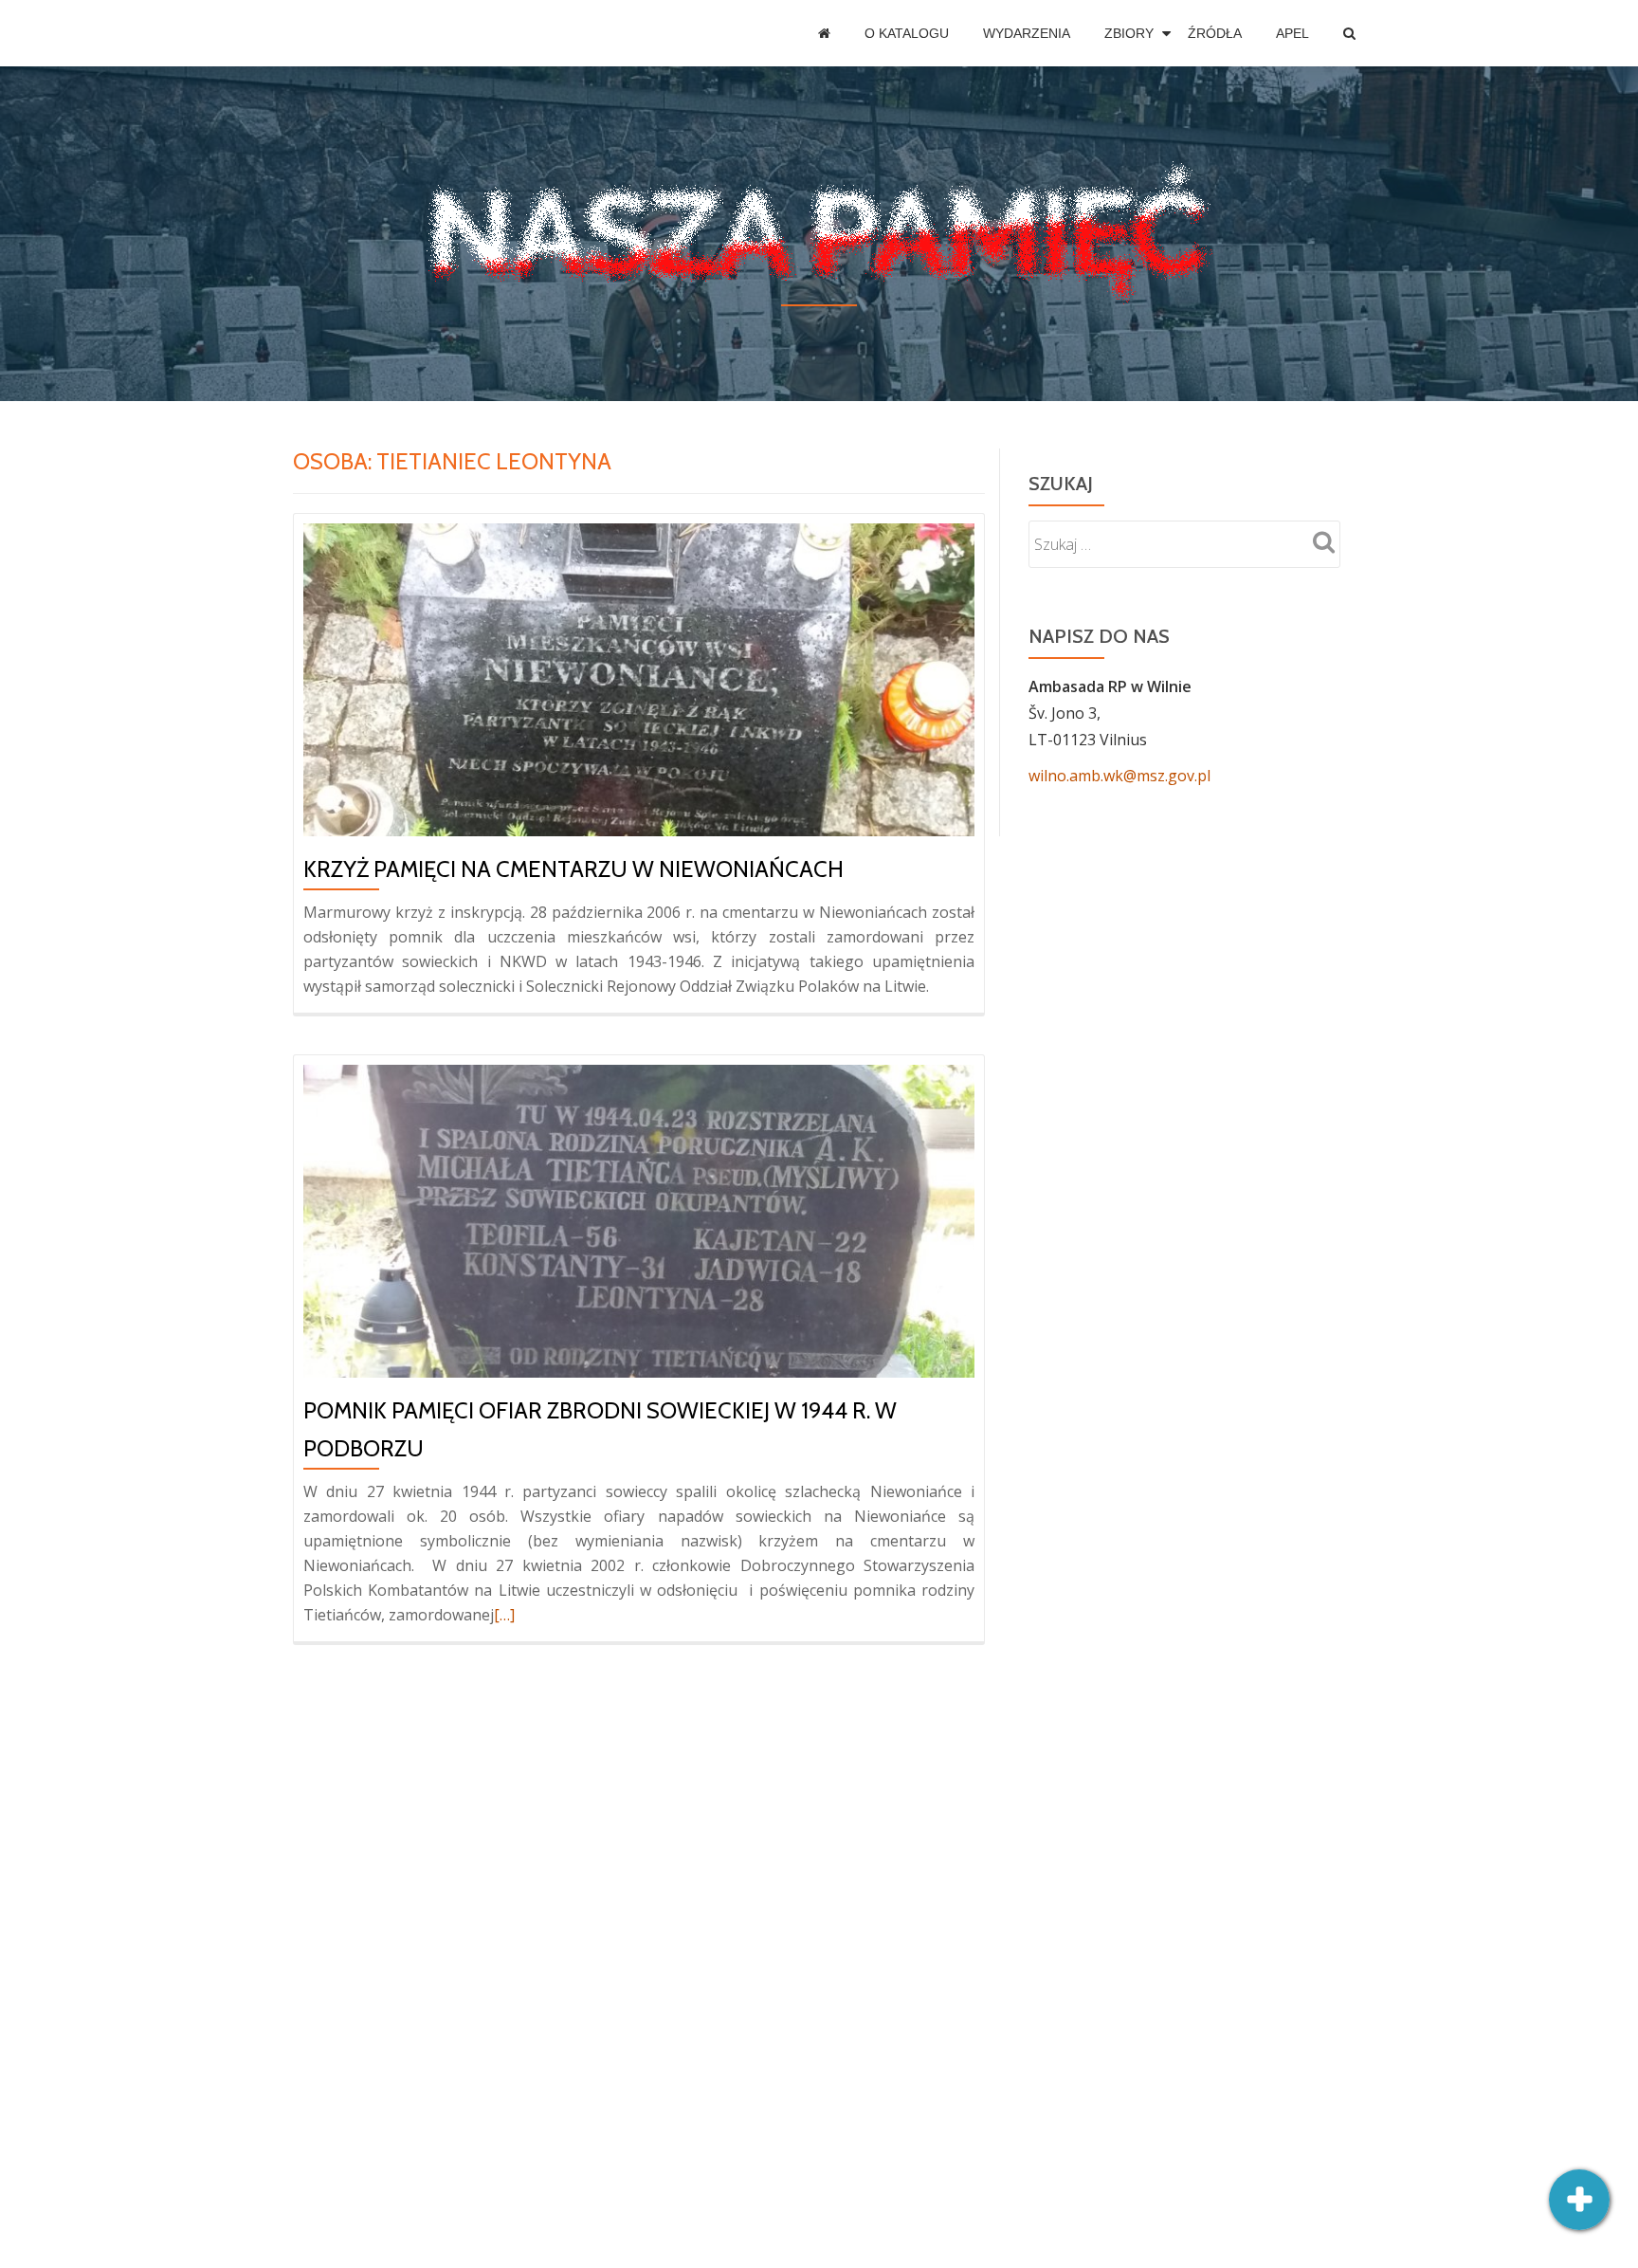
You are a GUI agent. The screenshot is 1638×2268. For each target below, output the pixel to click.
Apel (1292, 33)
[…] (504, 1615)
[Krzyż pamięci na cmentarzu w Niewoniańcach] (639, 678)
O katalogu (907, 33)
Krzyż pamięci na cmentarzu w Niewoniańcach (573, 869)
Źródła (1215, 33)
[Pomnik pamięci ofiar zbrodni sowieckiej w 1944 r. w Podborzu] (639, 1219)
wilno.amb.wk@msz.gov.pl (1119, 776)
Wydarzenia (1027, 33)
